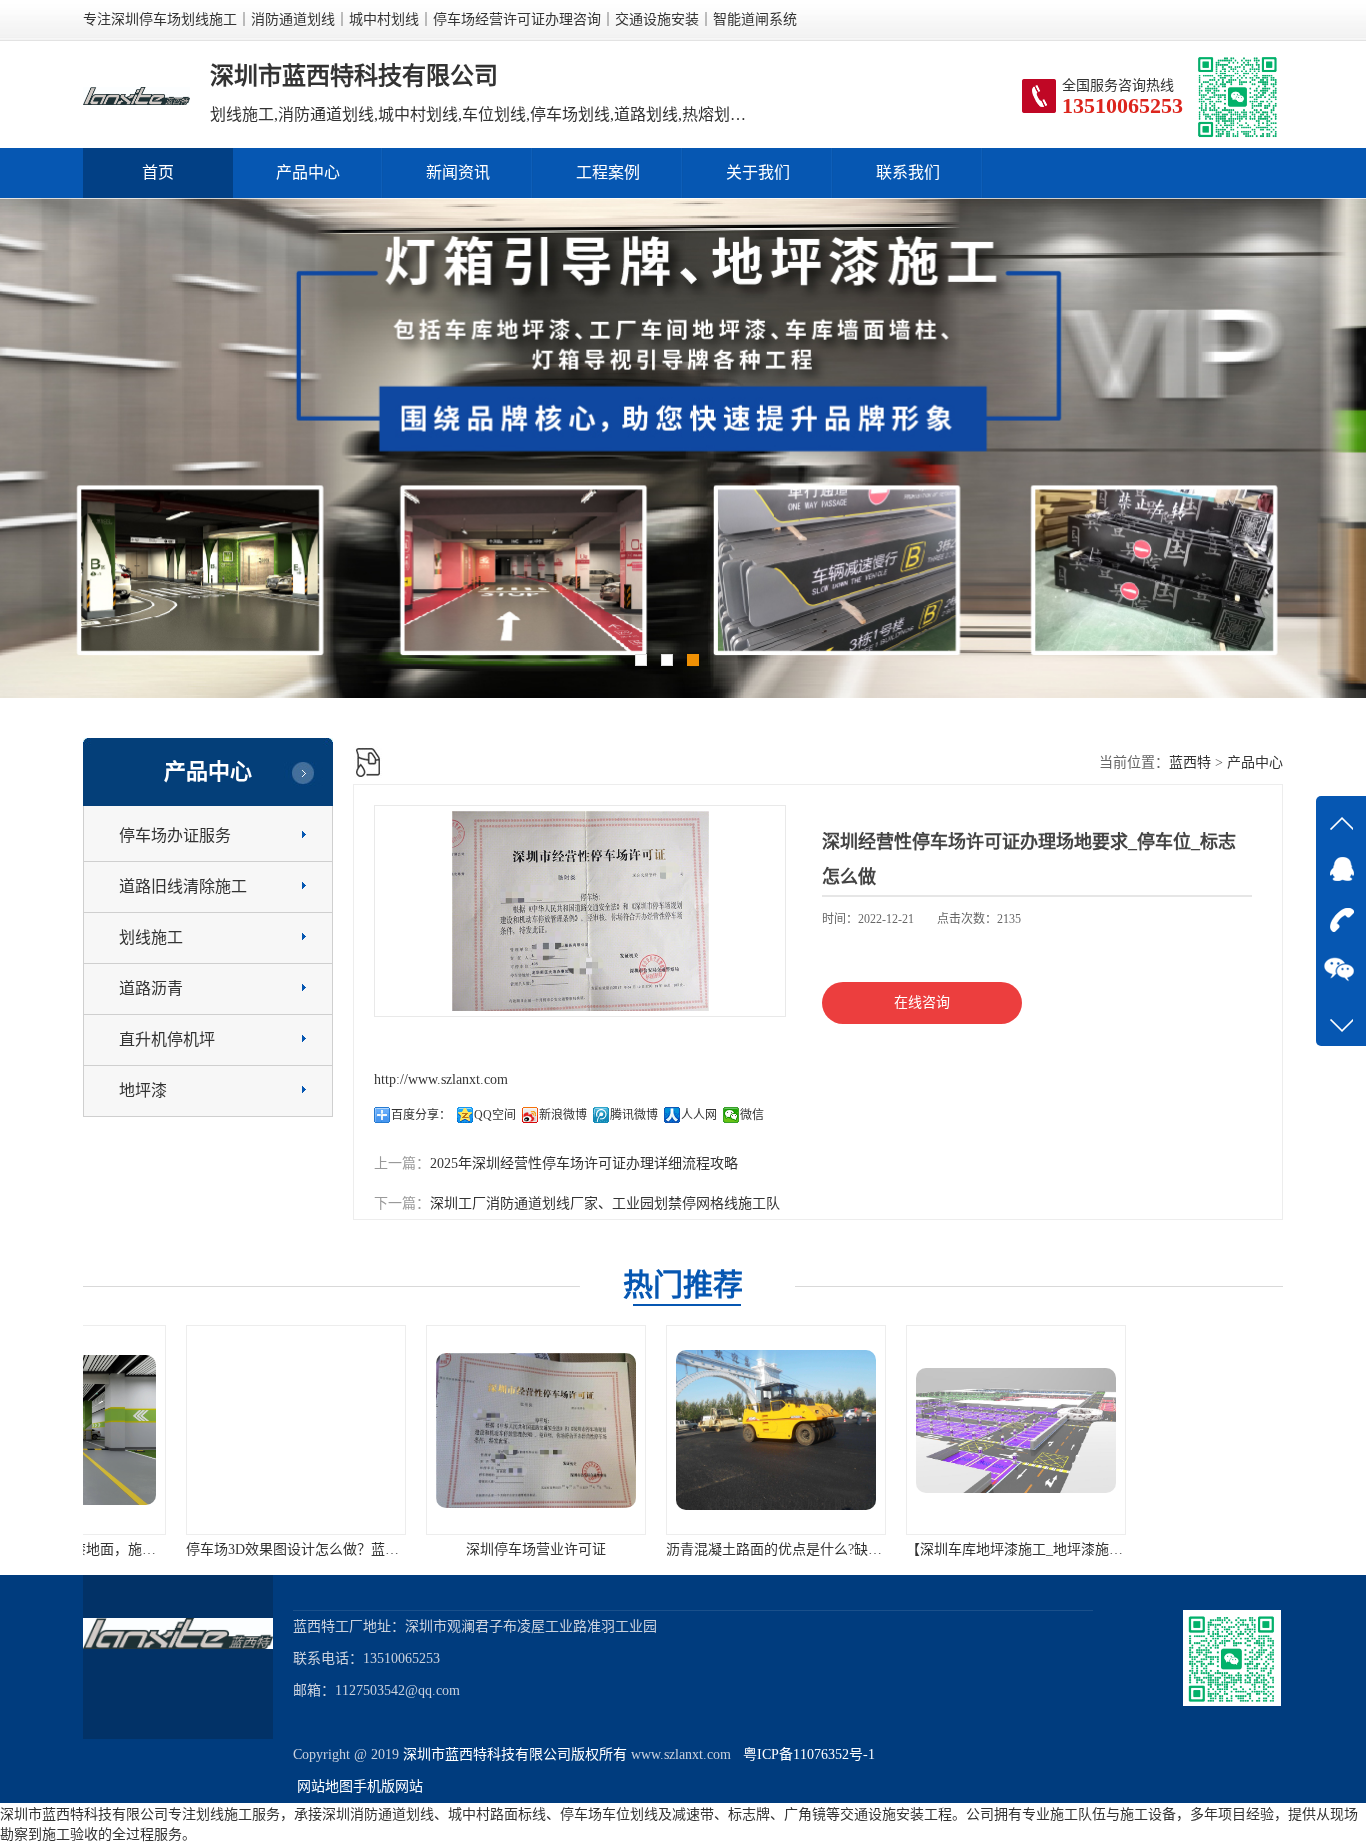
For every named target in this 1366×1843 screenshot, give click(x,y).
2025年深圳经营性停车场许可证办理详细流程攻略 (584, 1163)
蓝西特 (1190, 762)
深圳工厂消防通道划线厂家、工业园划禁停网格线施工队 (605, 1203)
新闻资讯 (458, 172)
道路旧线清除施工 (183, 886)
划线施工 (151, 937)
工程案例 (608, 172)
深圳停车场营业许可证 (443, 1549)
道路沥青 (151, 988)
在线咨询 (922, 1002)
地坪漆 (143, 1090)
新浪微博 (563, 1115)
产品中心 (308, 172)
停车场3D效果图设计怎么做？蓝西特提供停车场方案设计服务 (283, 1549)
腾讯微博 (634, 1115)
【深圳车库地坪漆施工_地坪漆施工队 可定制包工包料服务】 (1000, 1549)
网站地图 (325, 1786)
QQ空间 (495, 1115)
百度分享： (421, 1115)
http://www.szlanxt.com (441, 1079)
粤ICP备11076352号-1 (805, 1754)
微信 (752, 1115)
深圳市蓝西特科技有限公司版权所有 (515, 1754)
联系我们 (908, 172)
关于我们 (758, 172)
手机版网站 (388, 1786)
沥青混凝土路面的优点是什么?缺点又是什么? (712, 1549)
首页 (158, 172)
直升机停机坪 (167, 1039)
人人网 (699, 1115)
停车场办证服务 (175, 835)
